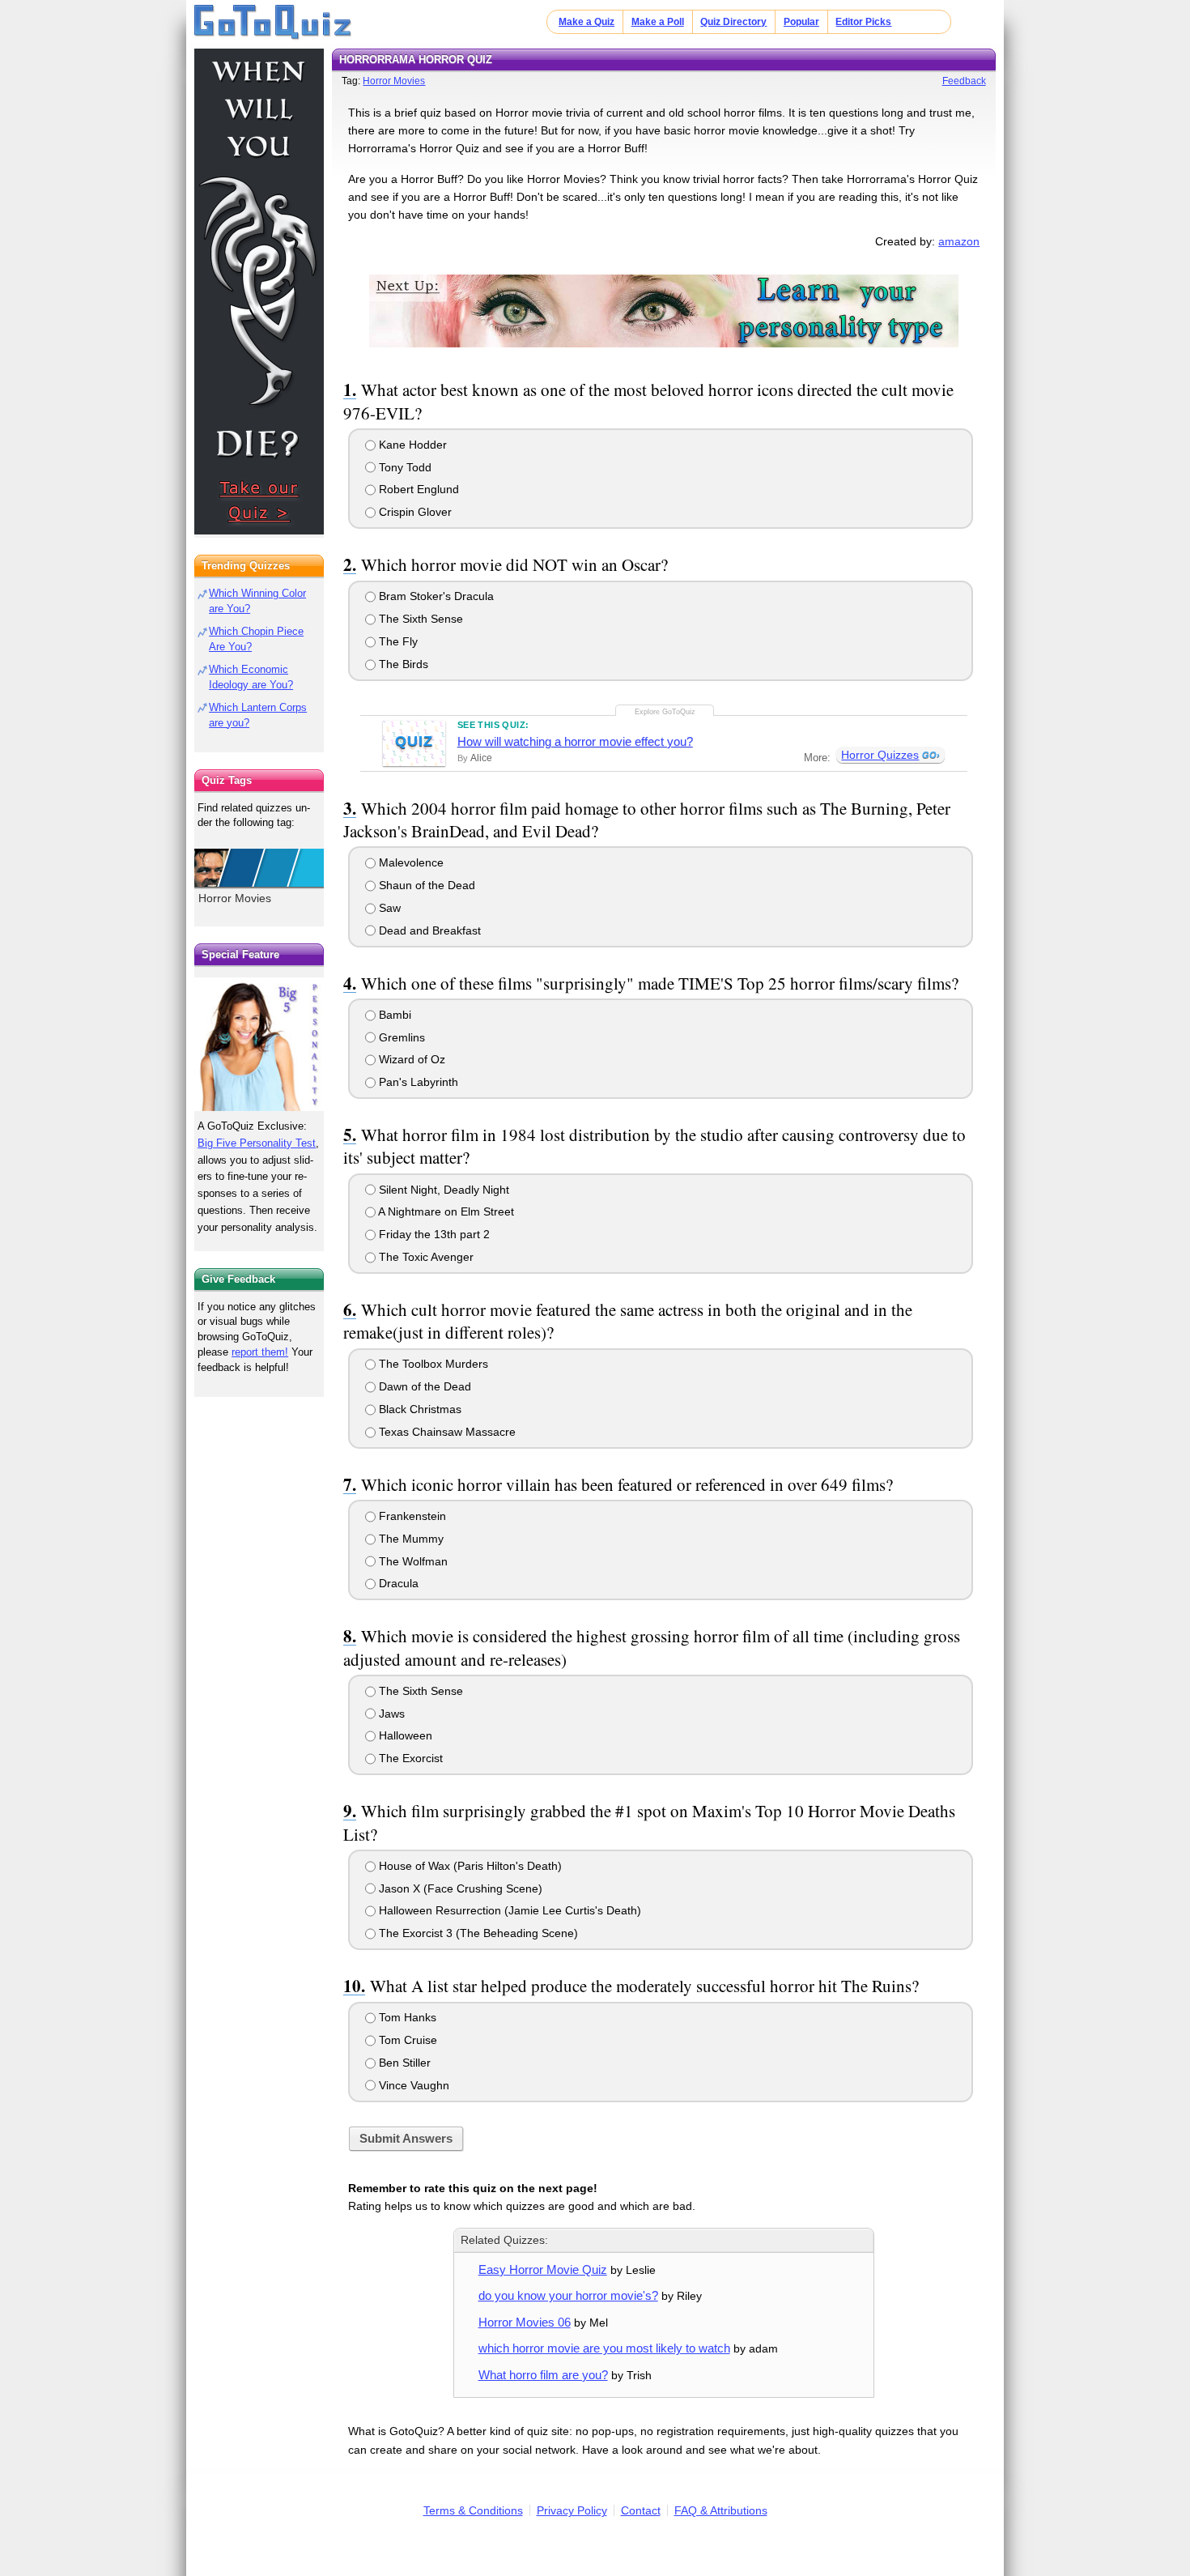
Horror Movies (394, 81)
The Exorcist (409, 1758)
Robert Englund (417, 489)
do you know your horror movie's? (568, 2295)
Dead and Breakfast (428, 930)
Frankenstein (411, 1516)
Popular (801, 22)
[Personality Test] (664, 311)
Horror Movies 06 (525, 2322)
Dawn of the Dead (423, 1386)
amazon (959, 241)
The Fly (397, 641)
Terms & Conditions (473, 2510)
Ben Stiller (403, 2063)
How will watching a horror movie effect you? (575, 741)
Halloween (404, 1735)
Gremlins (400, 1037)
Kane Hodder (411, 445)
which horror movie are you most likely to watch (604, 2348)
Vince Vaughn (412, 2085)
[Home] (273, 23)
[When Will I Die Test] (259, 292)
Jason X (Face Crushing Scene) (459, 1888)
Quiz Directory (733, 22)
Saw (388, 908)
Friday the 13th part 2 (433, 1234)
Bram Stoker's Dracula (435, 596)
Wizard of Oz (410, 1059)
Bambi (393, 1015)
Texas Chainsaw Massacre (446, 1432)
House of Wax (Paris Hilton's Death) (469, 1866)
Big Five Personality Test (257, 1143)
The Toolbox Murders (432, 1364)
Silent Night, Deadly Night (442, 1190)
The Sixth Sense (419, 619)
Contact (641, 2510)
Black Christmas (419, 1409)
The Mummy (410, 1539)
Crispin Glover (414, 512)
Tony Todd (404, 467)
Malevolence (410, 862)
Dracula (397, 1583)
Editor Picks (863, 22)
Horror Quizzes (880, 755)
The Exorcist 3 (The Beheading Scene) (477, 1933)
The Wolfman (412, 1561)
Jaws (390, 1714)
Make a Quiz (586, 22)
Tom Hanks (406, 2017)
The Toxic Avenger (425, 1257)
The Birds (402, 664)
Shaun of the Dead (425, 885)
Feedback (964, 81)
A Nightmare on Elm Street (445, 1211)
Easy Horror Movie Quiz (543, 2269)
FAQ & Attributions (721, 2510)
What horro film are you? (543, 2375)
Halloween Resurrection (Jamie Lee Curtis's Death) (508, 1910)
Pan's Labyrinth (417, 1082)
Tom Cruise (406, 2040)
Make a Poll (658, 22)
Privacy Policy (572, 2510)
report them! (260, 1352)
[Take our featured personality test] (259, 1044)
